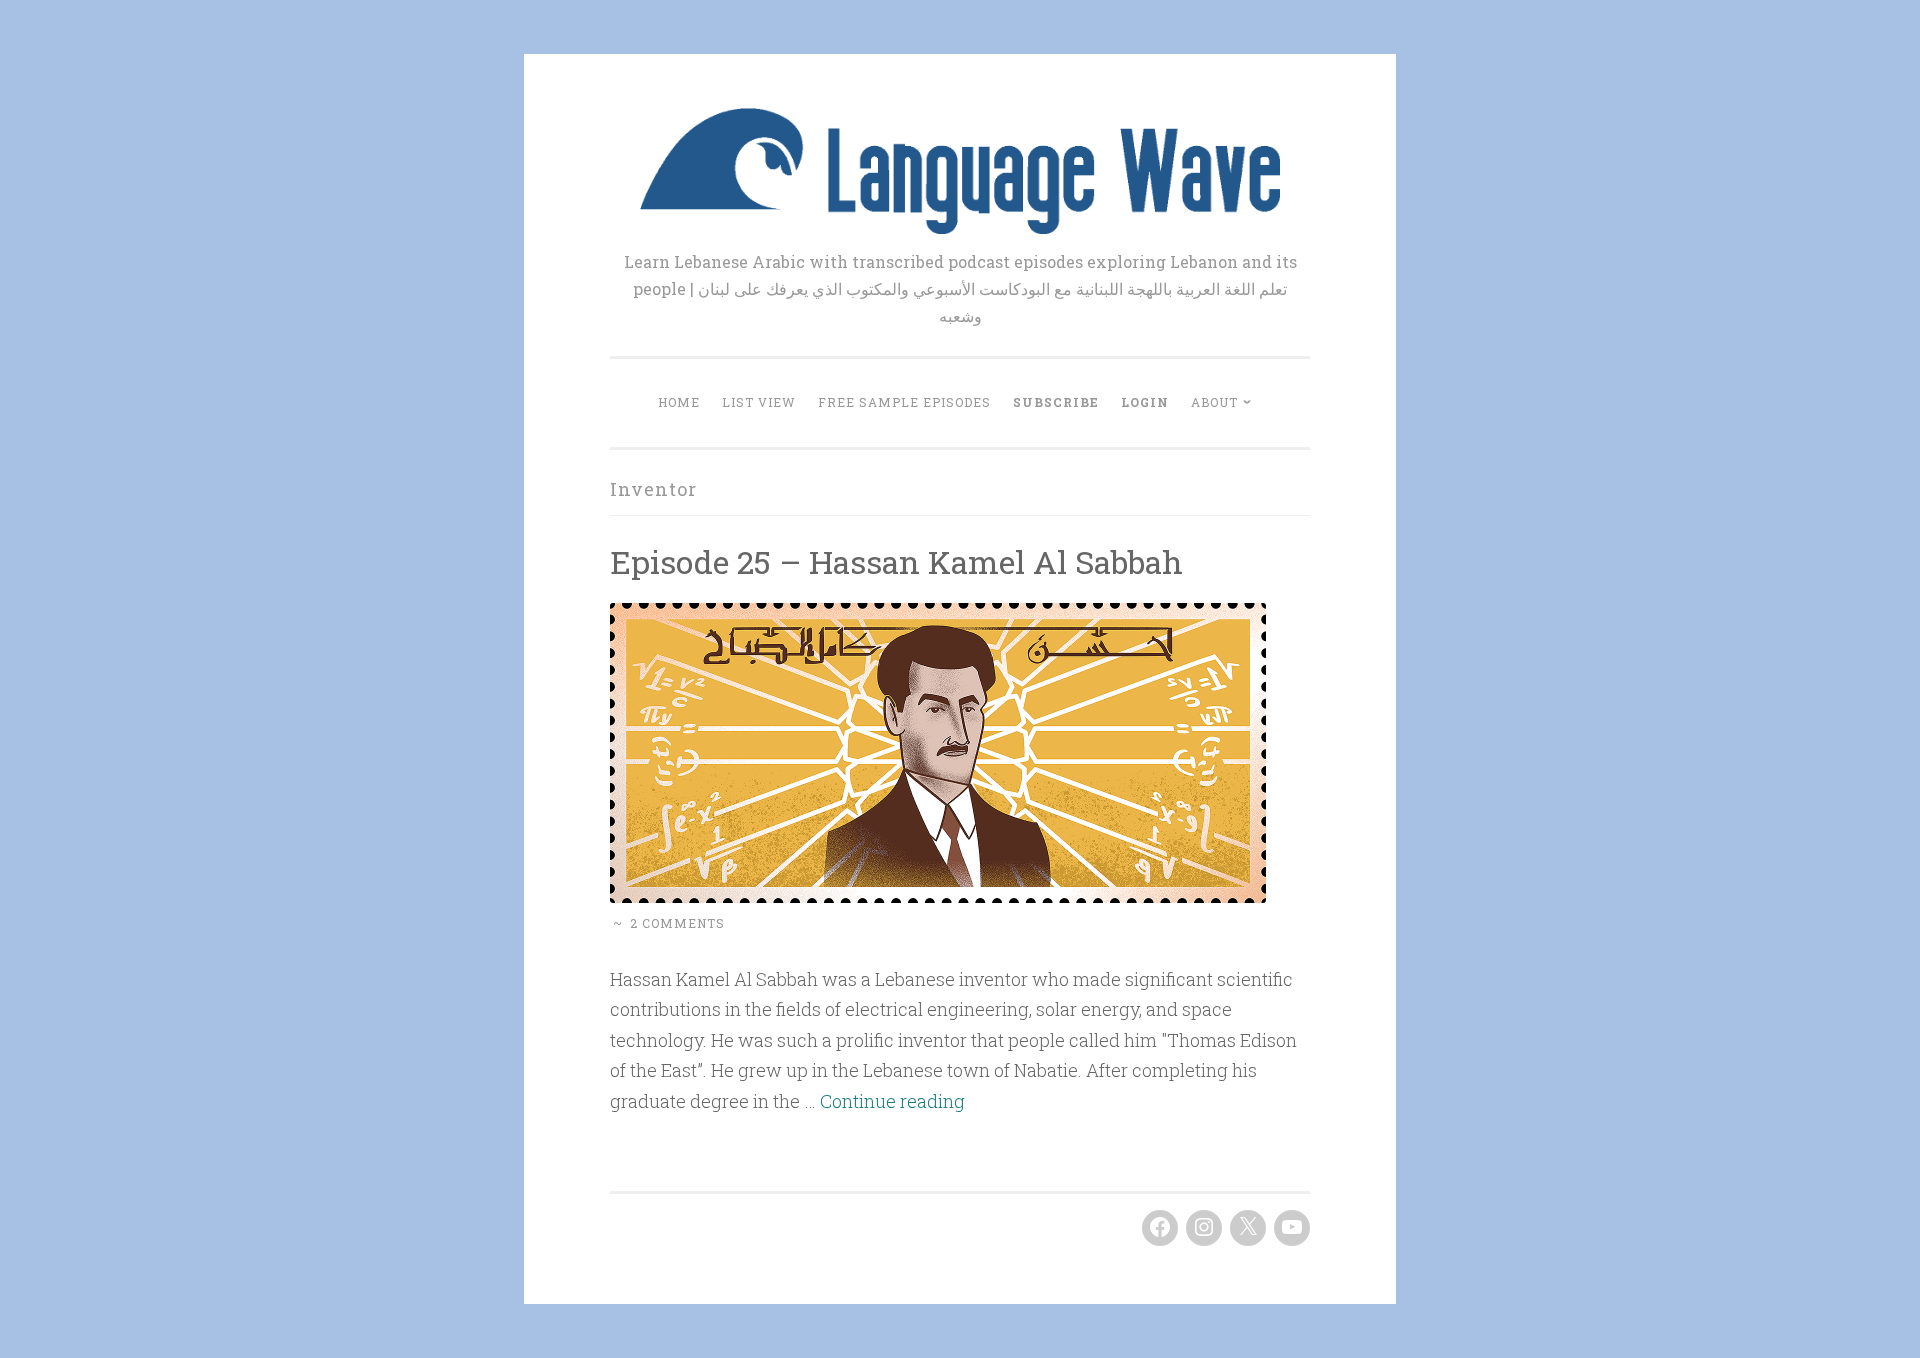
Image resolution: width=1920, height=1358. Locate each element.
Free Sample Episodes (904, 402)
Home (679, 402)
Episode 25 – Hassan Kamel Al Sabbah (896, 561)
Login (1145, 402)
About (1214, 402)
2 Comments (677, 923)
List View (759, 402)
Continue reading (892, 1101)
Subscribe (1056, 402)
